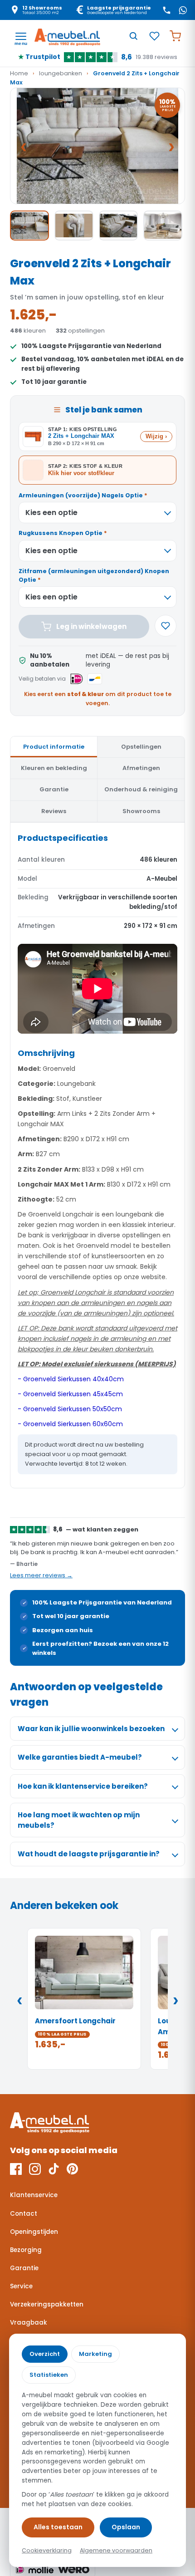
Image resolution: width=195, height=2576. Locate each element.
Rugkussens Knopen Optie (63, 533)
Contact (24, 2214)
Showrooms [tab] (141, 811)
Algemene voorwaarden (116, 2550)
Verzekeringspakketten (47, 2304)
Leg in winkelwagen (91, 626)
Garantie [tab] (54, 789)
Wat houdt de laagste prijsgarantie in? (89, 1854)
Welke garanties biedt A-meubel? (80, 1757)
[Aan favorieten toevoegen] (166, 626)
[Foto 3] (118, 226)
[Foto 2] (74, 226)
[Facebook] (16, 2169)
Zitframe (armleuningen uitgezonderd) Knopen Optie (94, 575)
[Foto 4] (163, 226)
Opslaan (126, 2527)
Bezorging (26, 2250)
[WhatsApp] (183, 10)
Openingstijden (34, 2232)
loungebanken (61, 73)
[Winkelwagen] (175, 36)
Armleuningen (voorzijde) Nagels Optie (83, 495)
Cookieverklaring (47, 2550)
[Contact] (166, 10)
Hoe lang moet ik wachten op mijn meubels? (79, 1820)
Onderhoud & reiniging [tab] (141, 789)
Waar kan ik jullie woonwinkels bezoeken (91, 1729)
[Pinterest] (72, 2169)
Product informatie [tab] (54, 747)
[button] (97, 146)
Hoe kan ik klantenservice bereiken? (83, 1786)
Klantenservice (34, 2195)
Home (19, 73)
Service (21, 2286)
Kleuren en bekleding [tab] (54, 768)
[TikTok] (54, 2169)
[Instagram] (35, 2169)
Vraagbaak (29, 2323)
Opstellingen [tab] (141, 747)
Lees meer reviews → (41, 1575)
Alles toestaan (58, 2527)
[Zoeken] (133, 36)
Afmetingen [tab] (141, 768)
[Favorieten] (154, 36)
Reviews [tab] (54, 811)
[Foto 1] (29, 226)
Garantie (24, 2268)
